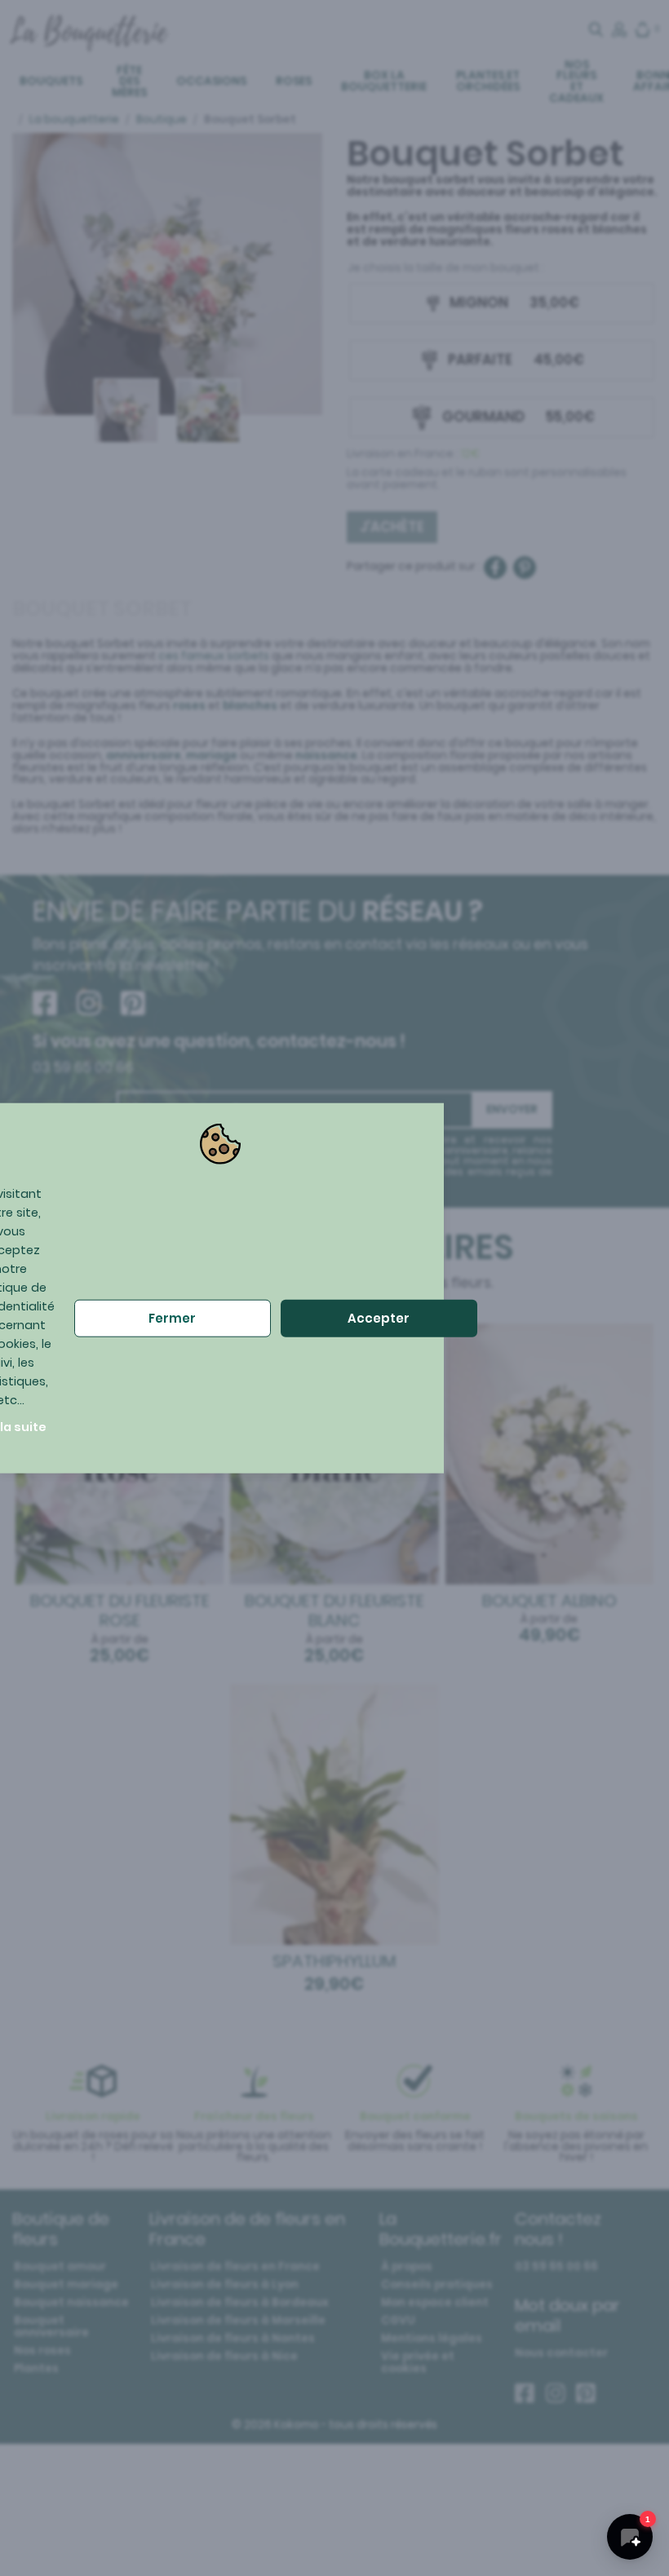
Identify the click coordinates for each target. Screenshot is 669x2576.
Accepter (379, 1318)
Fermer (172, 1318)
